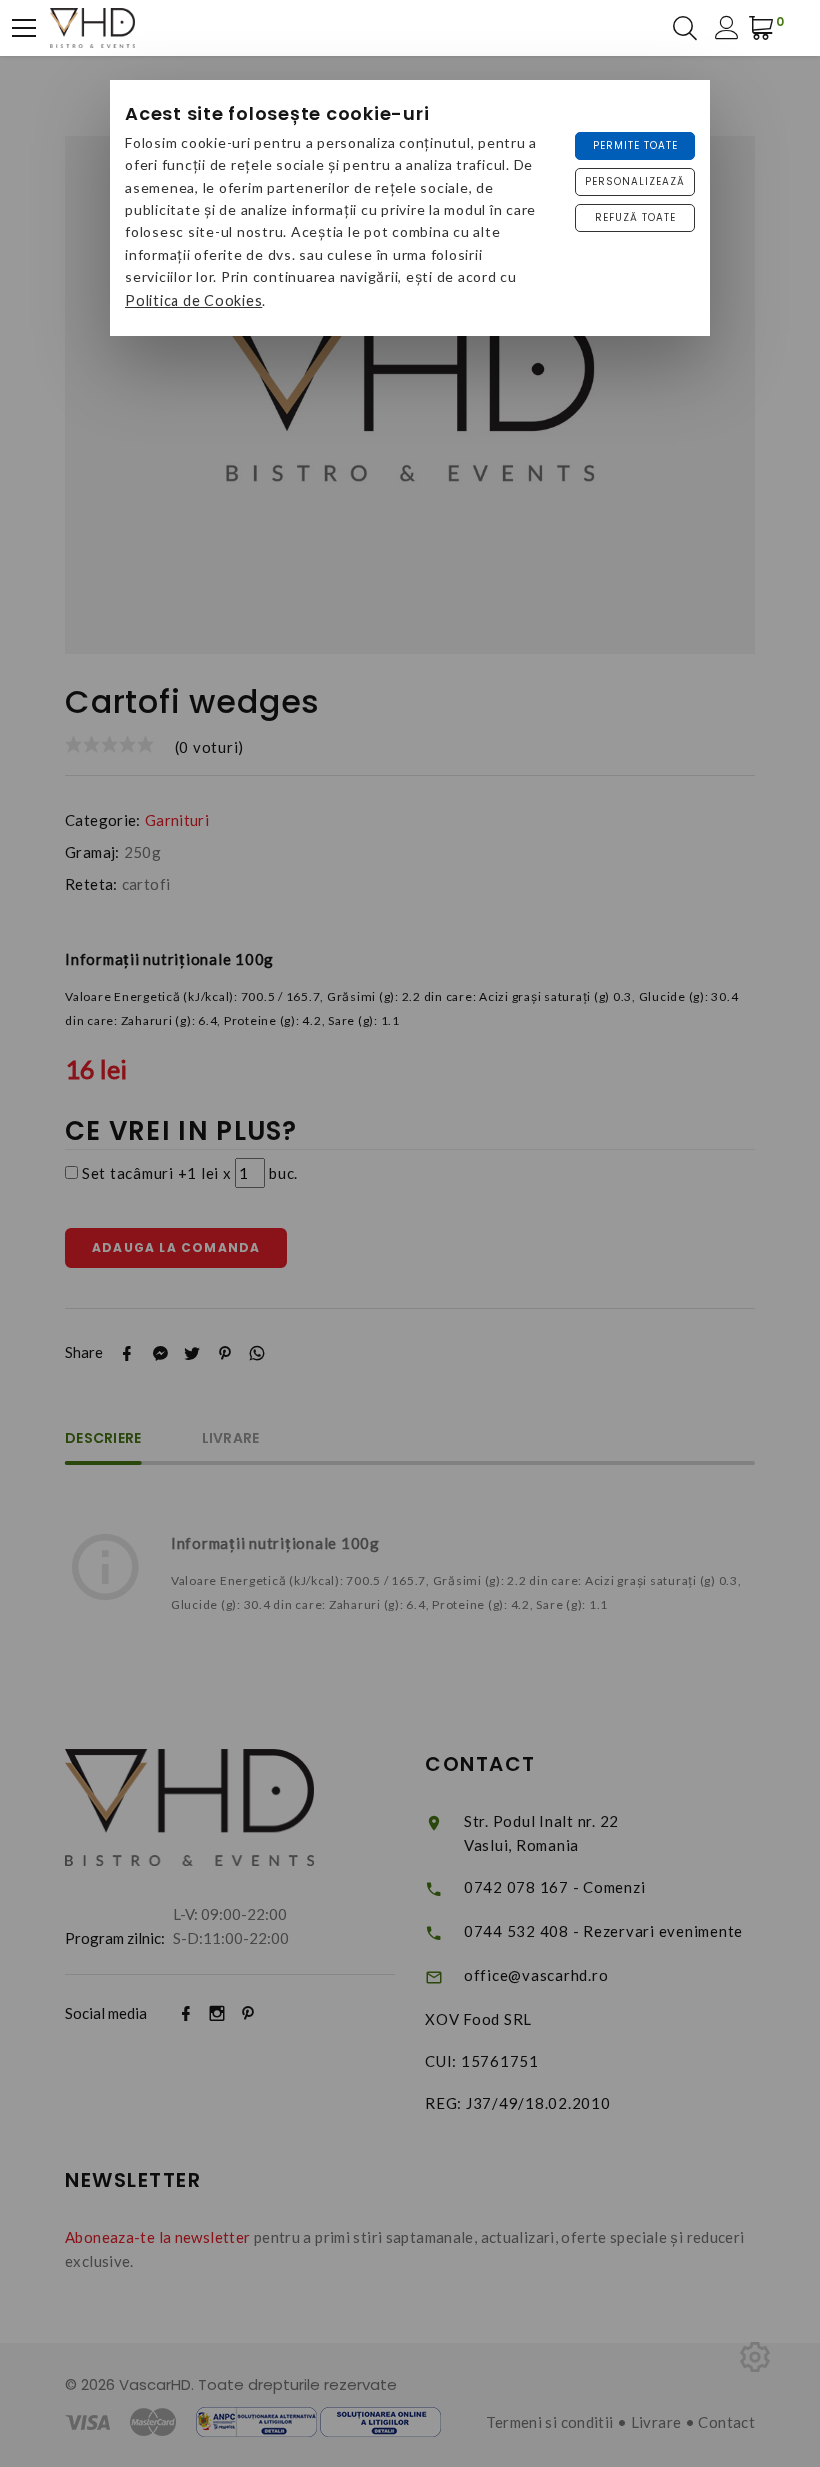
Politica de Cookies (193, 300)
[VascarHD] (92, 28)
